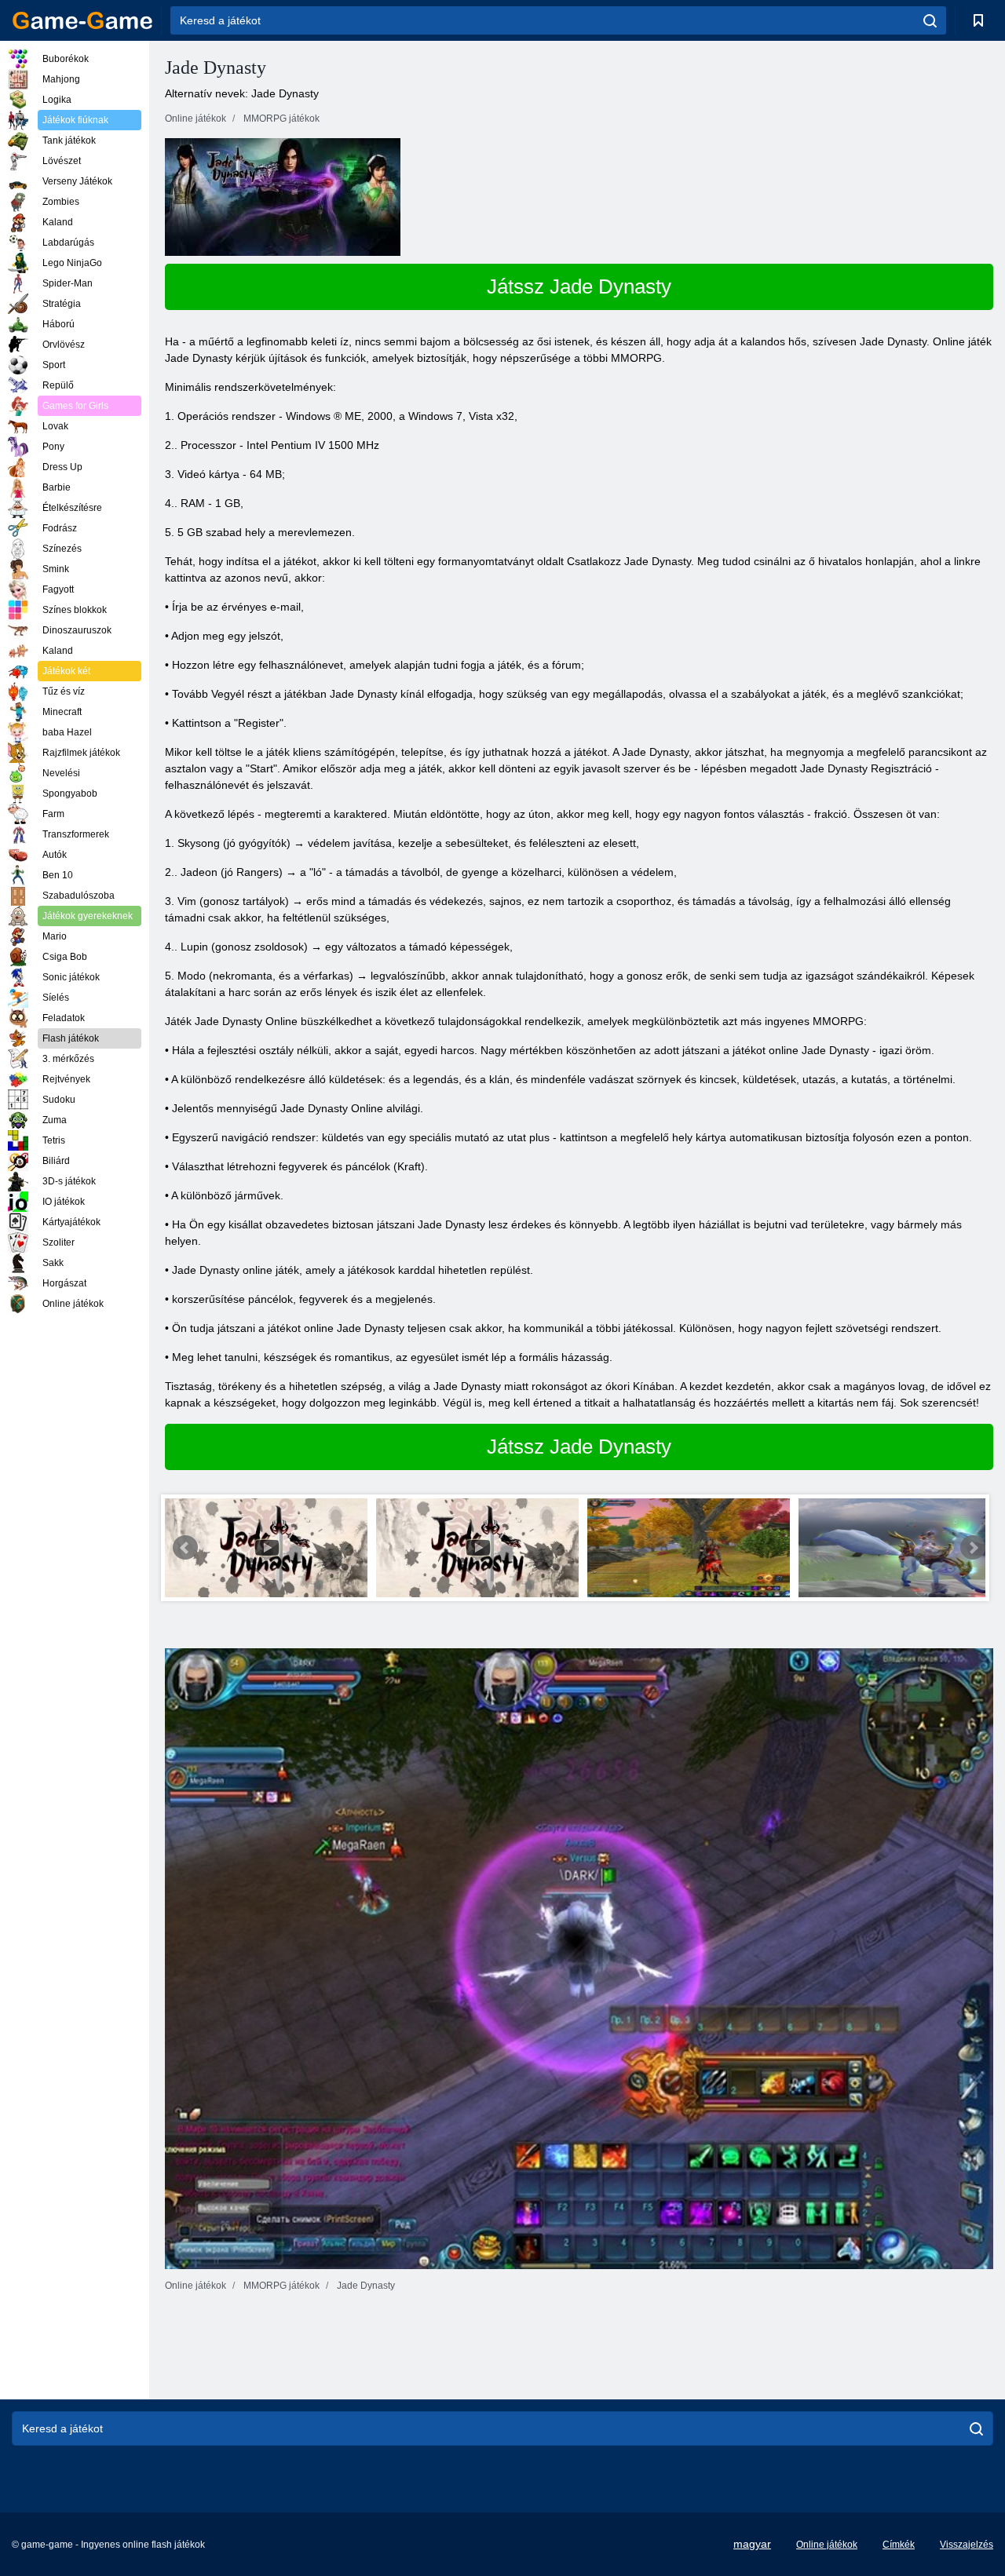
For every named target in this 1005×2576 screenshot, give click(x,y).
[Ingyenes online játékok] (82, 20)
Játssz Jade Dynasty (579, 286)
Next (973, 1548)
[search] (930, 20)
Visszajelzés (967, 2545)
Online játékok (827, 2545)
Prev (185, 1548)
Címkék (899, 2545)
